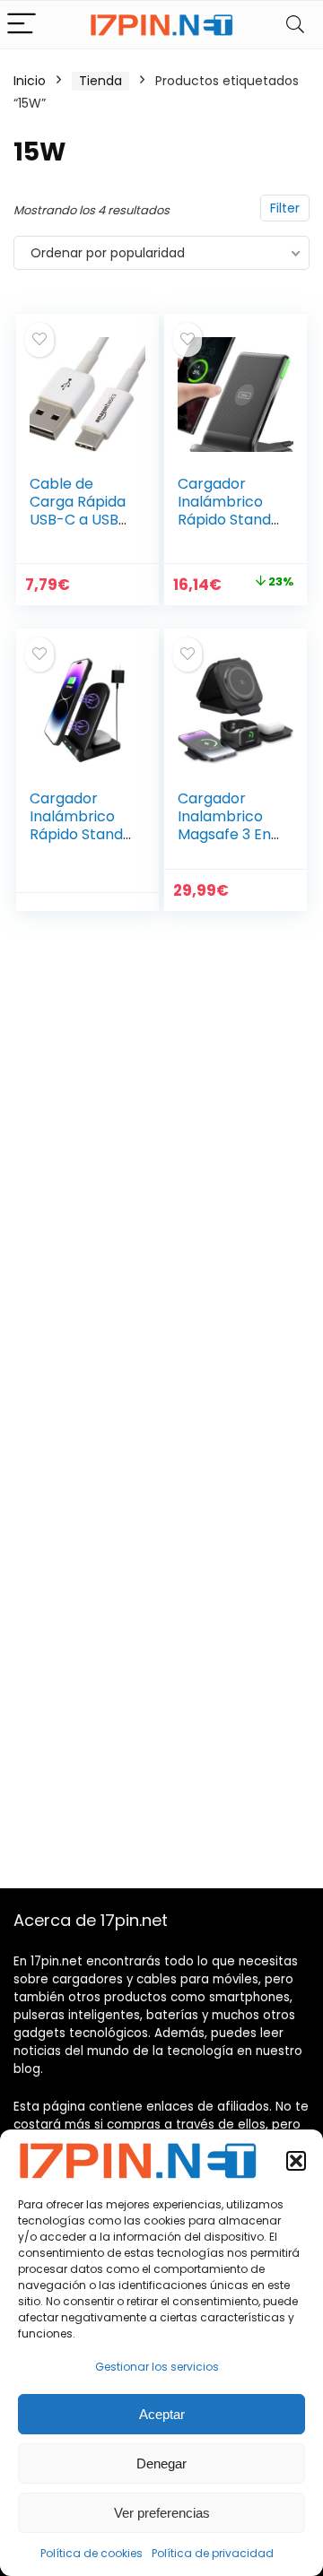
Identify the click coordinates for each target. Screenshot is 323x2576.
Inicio (30, 81)
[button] (296, 2161)
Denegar (161, 2463)
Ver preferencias (162, 2513)
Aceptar (162, 2414)
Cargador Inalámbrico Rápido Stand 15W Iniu (224, 511)
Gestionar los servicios (157, 2367)
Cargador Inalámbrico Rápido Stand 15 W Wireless (77, 825)
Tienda (100, 81)
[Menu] (22, 25)
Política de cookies (92, 2553)
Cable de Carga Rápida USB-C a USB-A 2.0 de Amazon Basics (78, 529)
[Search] (295, 25)
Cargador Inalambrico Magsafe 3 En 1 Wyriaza (228, 825)
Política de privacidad (213, 2553)
